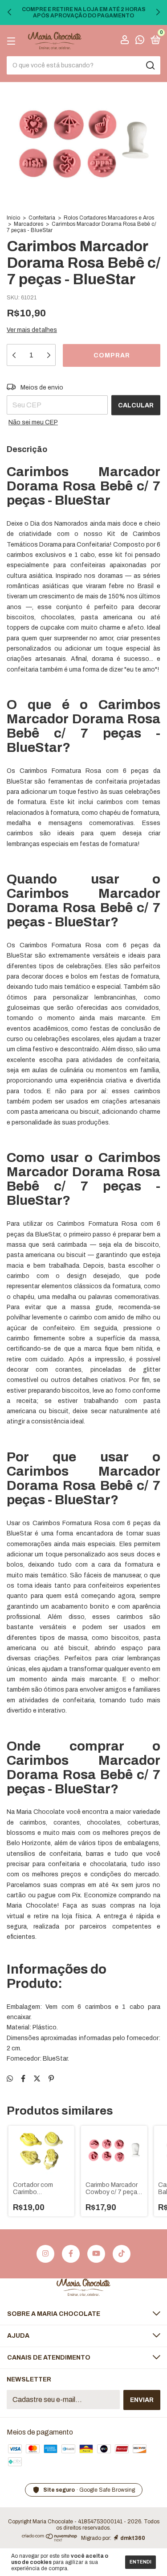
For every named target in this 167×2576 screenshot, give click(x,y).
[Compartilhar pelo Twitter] (37, 2079)
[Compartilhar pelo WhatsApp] (10, 2079)
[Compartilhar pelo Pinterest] (51, 2079)
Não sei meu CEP (33, 422)
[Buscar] (150, 66)
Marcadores (29, 224)
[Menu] (13, 41)
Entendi (141, 2562)
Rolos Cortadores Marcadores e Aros (109, 218)
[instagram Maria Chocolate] (45, 2254)
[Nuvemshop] (50, 2540)
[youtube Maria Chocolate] (96, 2254)
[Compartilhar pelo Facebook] (23, 2079)
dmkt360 (133, 2538)
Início (13, 218)
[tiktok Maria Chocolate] (122, 2254)
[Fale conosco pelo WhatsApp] (140, 41)
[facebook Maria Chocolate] (71, 2254)
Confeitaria (42, 218)
